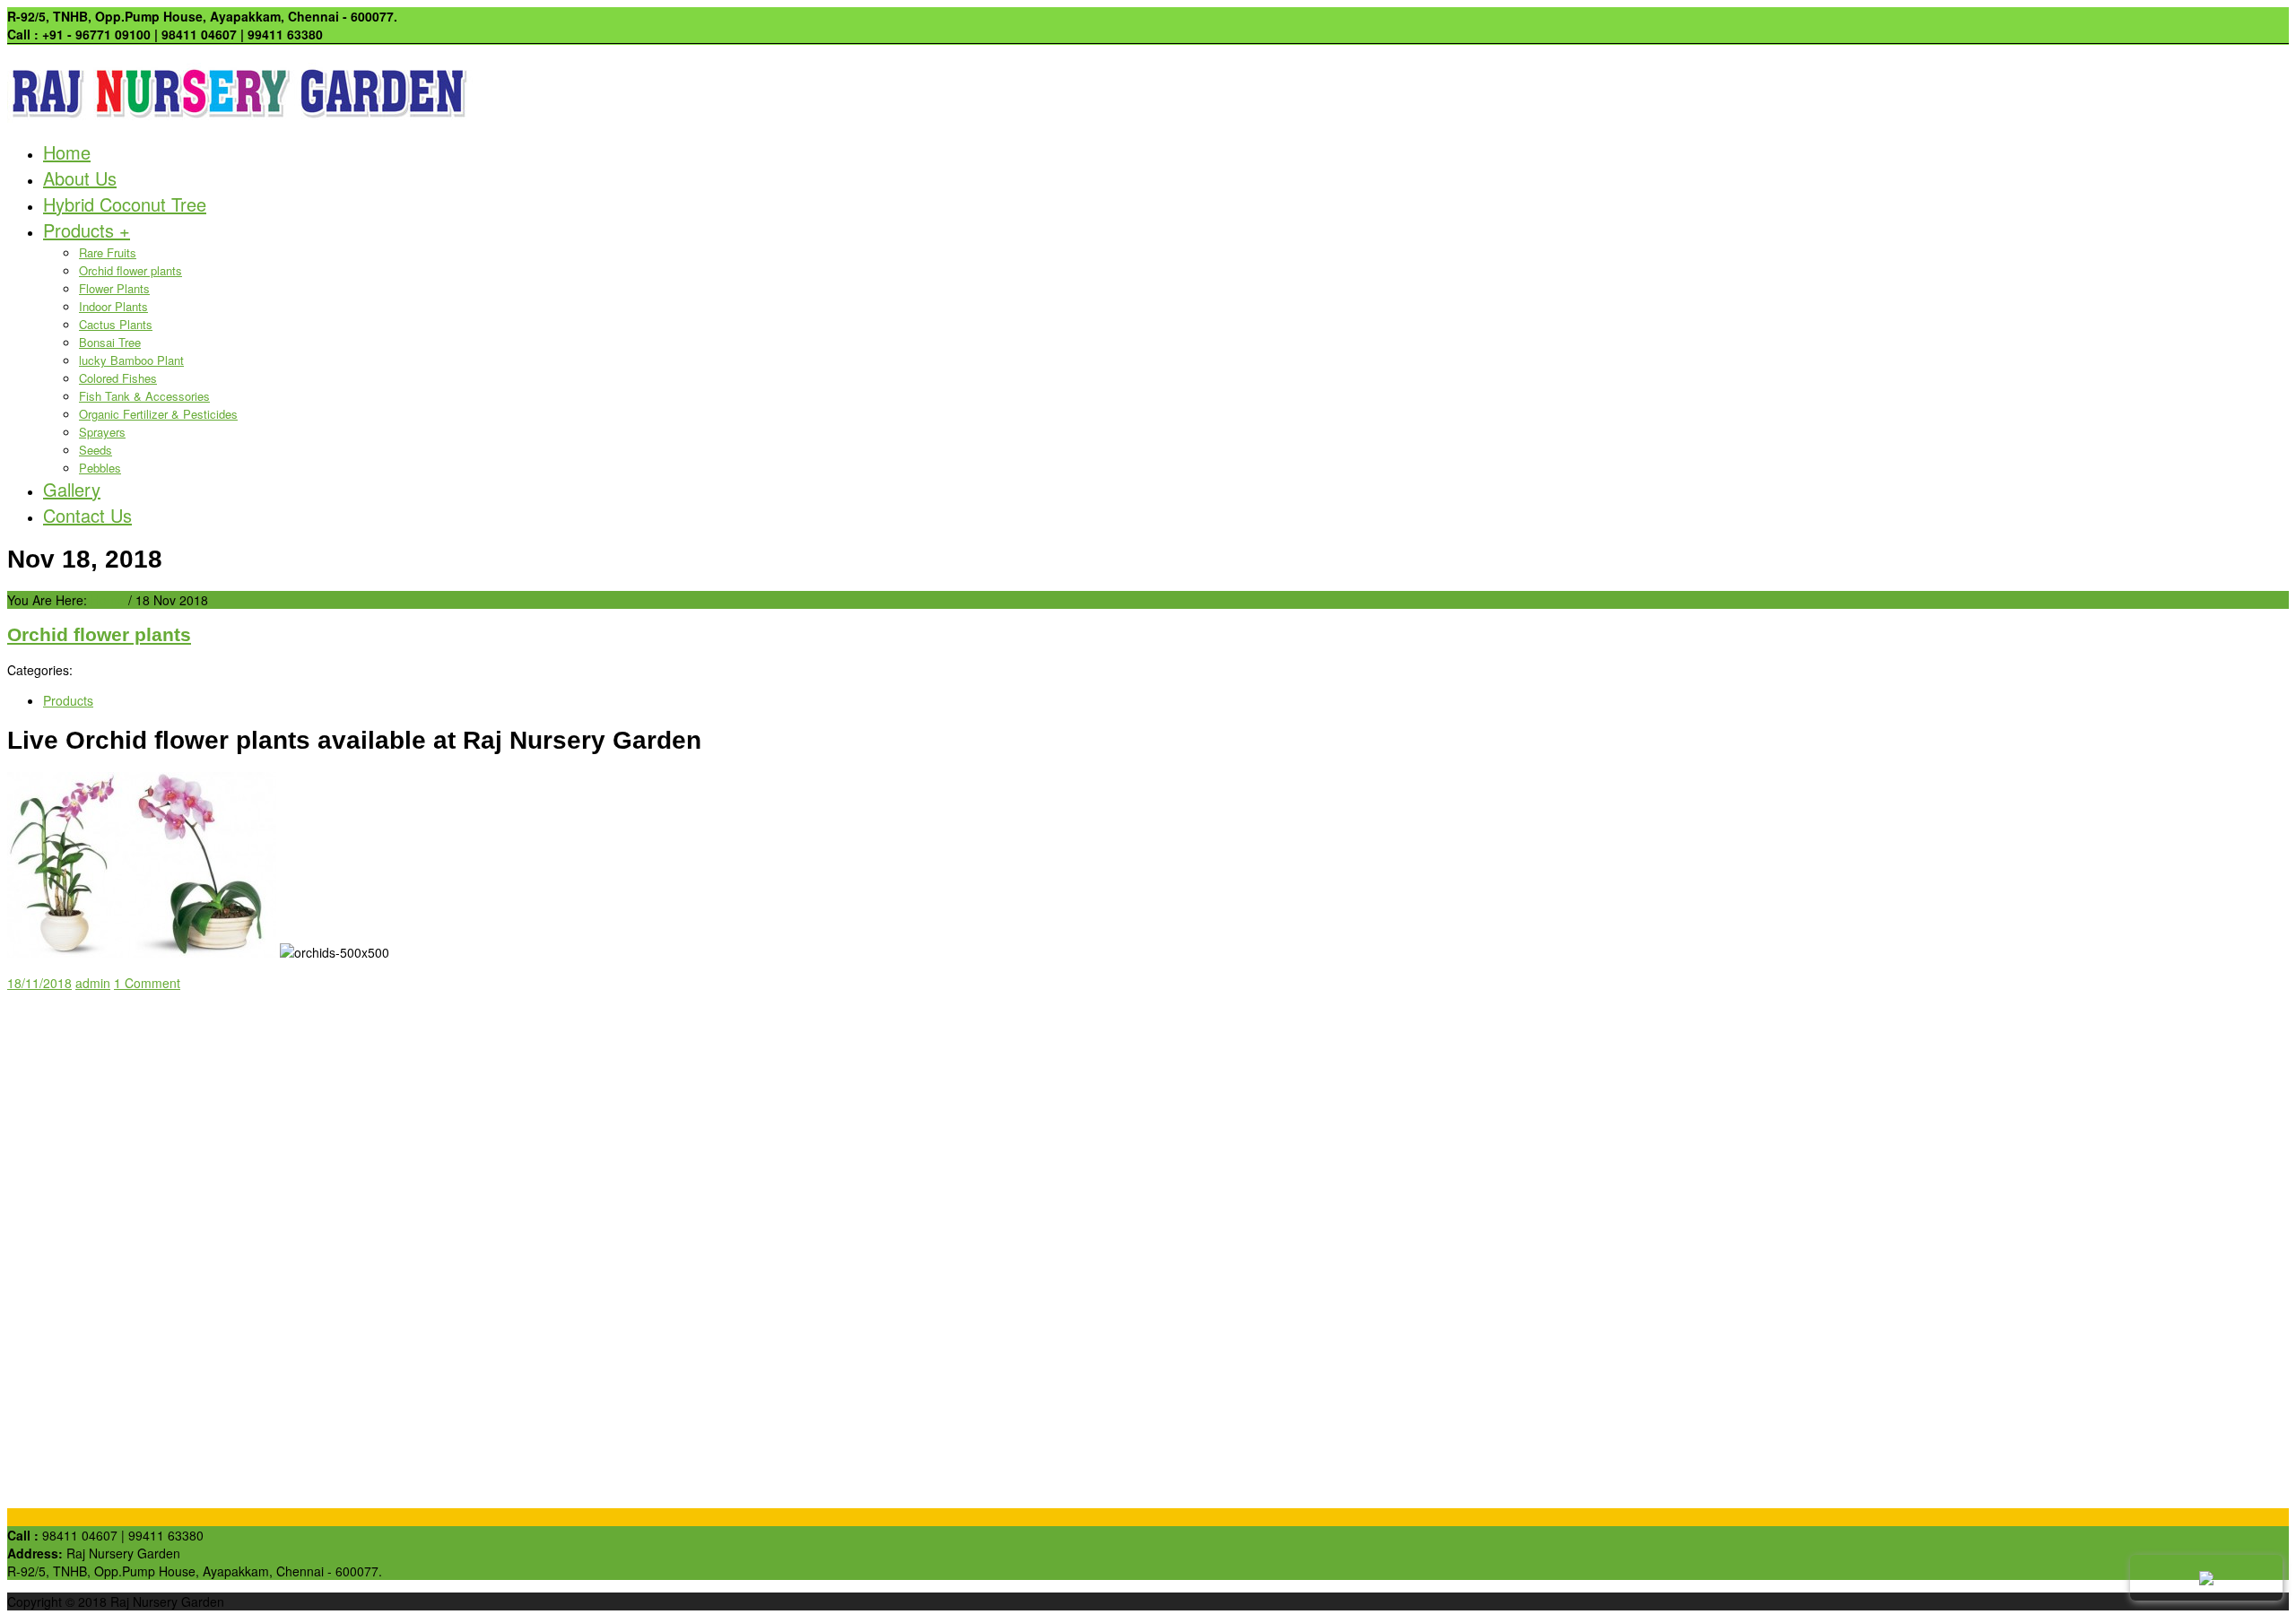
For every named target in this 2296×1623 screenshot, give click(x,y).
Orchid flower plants (130, 270)
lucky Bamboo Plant (131, 360)
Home (67, 152)
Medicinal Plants (89, 1161)
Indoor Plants (113, 306)
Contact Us (87, 515)
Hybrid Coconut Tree (125, 204)
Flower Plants (114, 288)
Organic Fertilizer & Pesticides (158, 414)
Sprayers (102, 432)
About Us (80, 178)
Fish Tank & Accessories (144, 396)
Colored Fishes (118, 378)
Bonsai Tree (110, 342)
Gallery (72, 489)
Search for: (39, 1001)
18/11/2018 (39, 983)
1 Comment (147, 983)
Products (87, 230)
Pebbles (100, 468)
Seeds (96, 450)
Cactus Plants (116, 324)
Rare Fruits (108, 252)
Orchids (65, 1143)
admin (93, 983)
